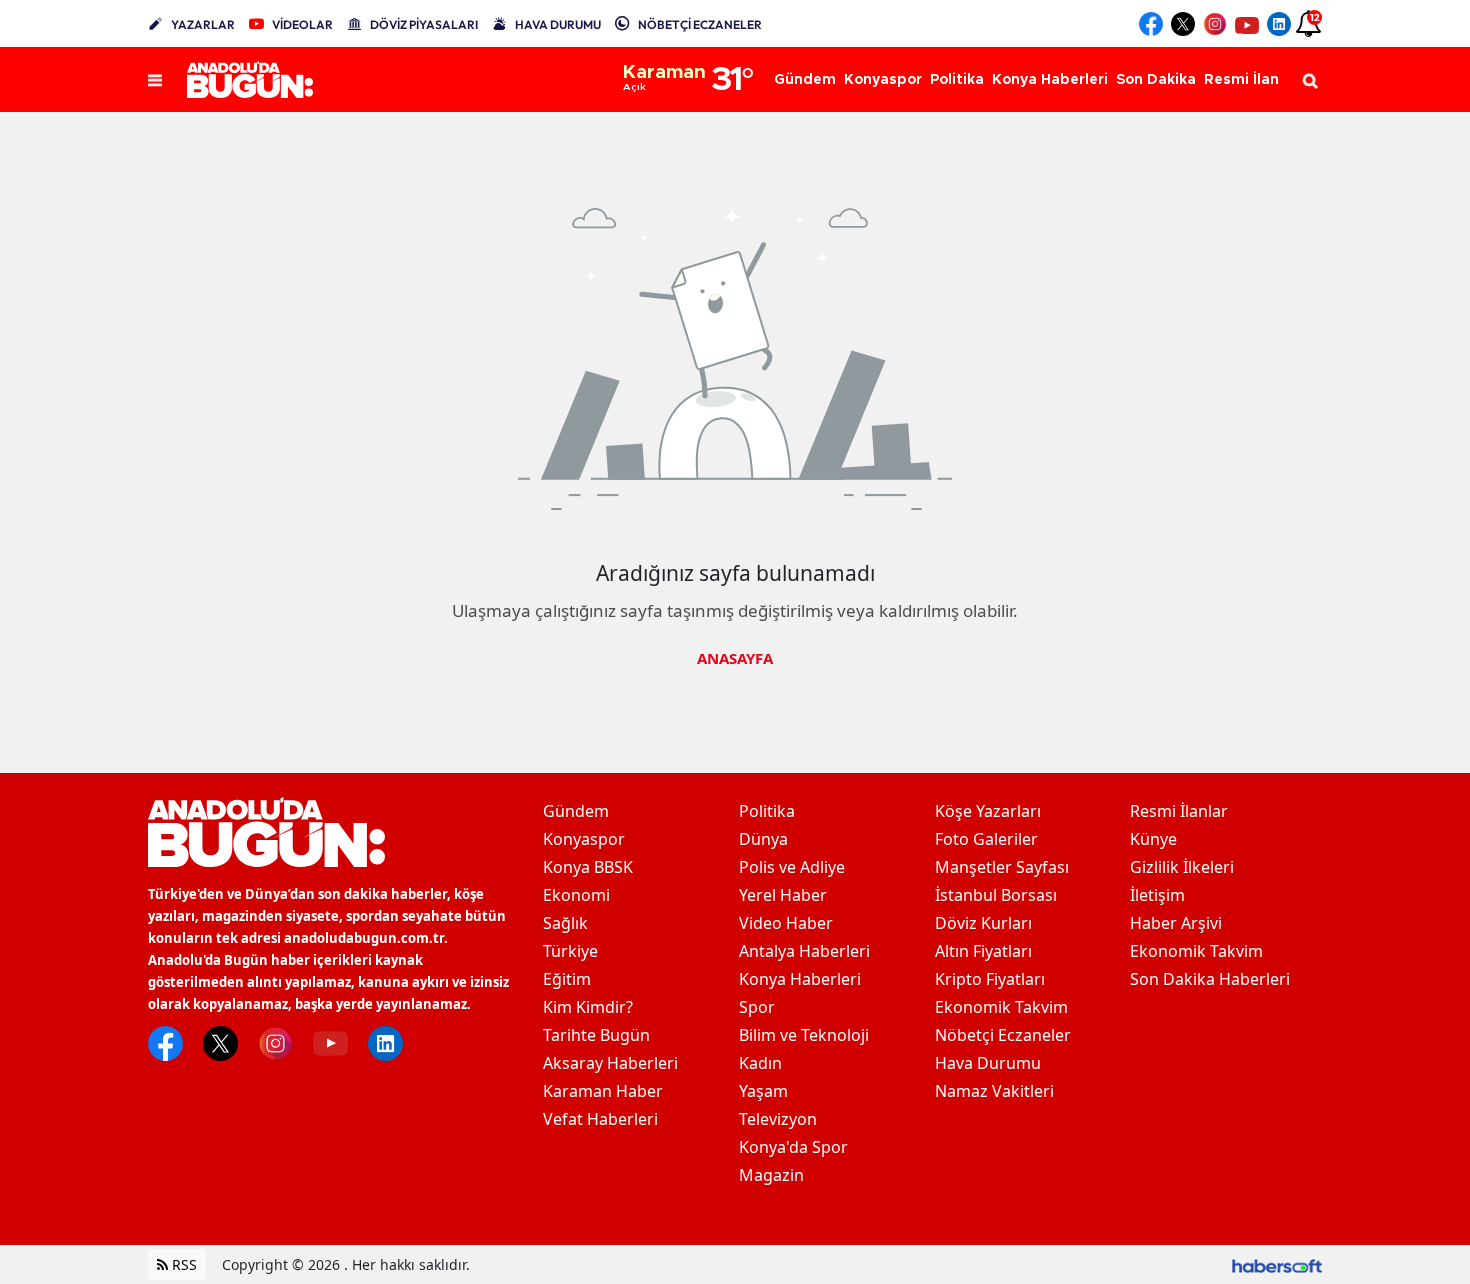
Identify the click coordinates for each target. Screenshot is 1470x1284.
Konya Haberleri (800, 979)
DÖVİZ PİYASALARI (424, 24)
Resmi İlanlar (1179, 811)
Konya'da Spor (793, 1147)
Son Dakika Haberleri (1210, 979)
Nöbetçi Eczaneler (1003, 1035)
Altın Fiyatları (983, 951)
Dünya (763, 839)
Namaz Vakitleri (994, 1091)
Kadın (760, 1063)
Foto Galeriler (986, 839)
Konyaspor (584, 839)
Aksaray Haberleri (610, 1063)
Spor (757, 1007)
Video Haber (786, 923)
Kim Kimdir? (588, 1007)
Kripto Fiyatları (990, 979)
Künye (1153, 839)
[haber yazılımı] (1277, 1264)
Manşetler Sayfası (1002, 867)
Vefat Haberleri (600, 1119)
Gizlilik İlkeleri (1182, 867)
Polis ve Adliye (792, 867)
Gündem (576, 811)
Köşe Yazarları (988, 811)
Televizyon (778, 1119)
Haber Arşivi (1176, 923)
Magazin (771, 1175)
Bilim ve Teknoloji (804, 1035)
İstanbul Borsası (996, 895)
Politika (767, 811)
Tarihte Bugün (596, 1035)
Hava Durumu (988, 1063)
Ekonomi (576, 895)
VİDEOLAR (302, 24)
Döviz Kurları (983, 923)
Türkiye (570, 951)
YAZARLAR (203, 24)
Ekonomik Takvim (1001, 1007)
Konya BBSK (588, 867)
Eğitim (567, 979)
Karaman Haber (603, 1091)
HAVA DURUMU (558, 24)
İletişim (1157, 895)
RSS (182, 1264)
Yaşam (763, 1091)
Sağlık (565, 923)
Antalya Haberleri (804, 951)
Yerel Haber (783, 895)
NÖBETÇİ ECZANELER (700, 24)
